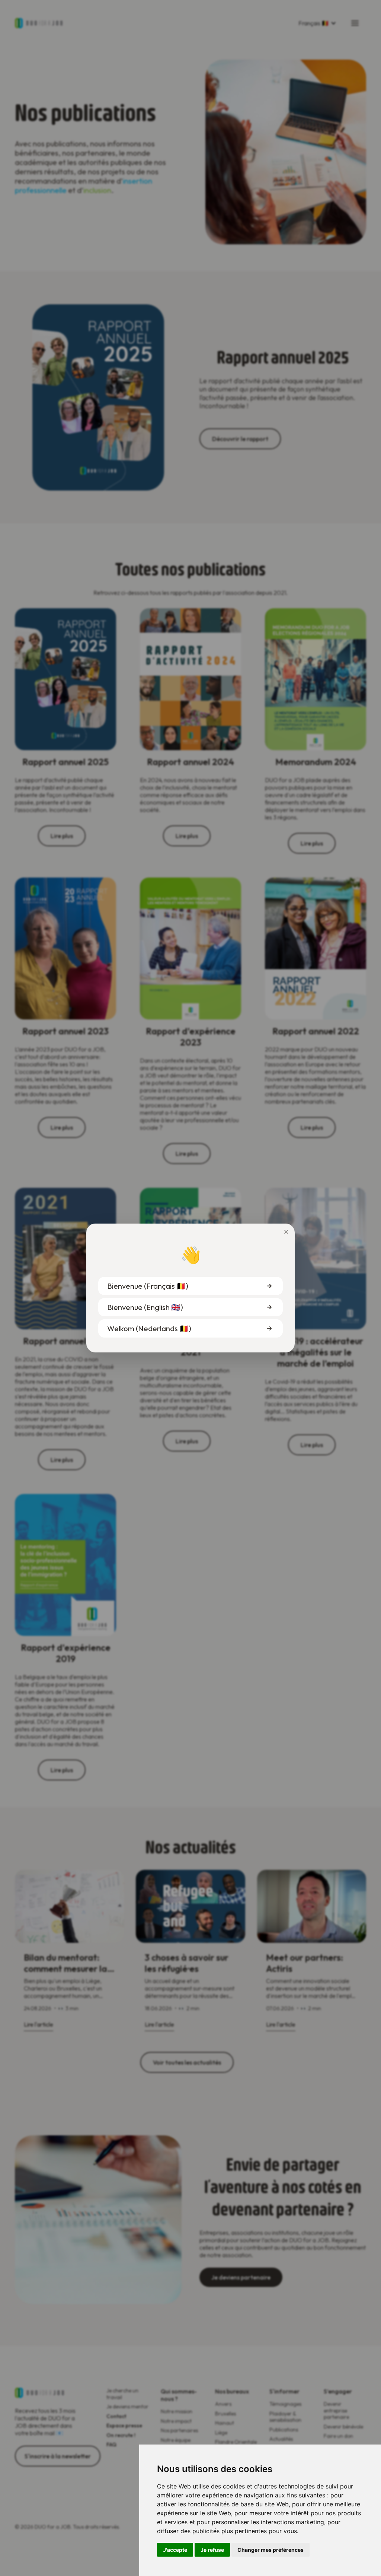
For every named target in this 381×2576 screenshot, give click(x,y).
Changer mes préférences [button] (270, 2550)
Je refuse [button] (212, 2550)
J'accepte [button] (175, 2550)
